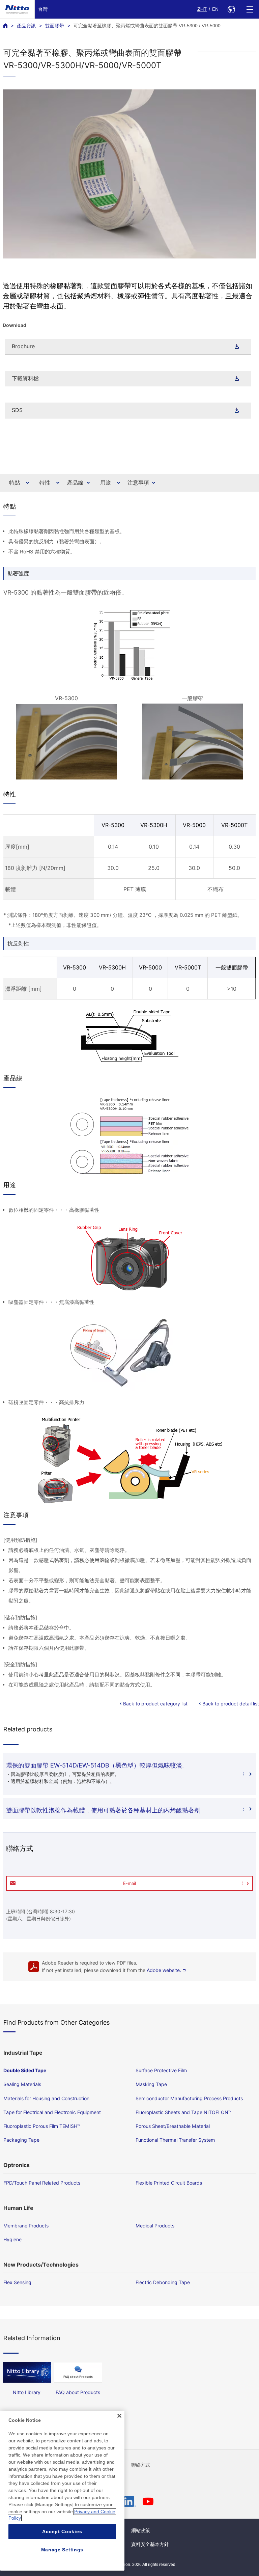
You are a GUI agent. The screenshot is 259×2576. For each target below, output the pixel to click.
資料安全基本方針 (150, 2544)
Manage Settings (62, 2550)
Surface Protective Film (161, 2070)
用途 (106, 483)
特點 (15, 483)
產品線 (75, 483)
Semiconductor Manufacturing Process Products (189, 2098)
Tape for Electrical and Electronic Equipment (52, 2112)
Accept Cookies (62, 2531)
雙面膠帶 (55, 26)
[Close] (119, 2416)
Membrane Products (26, 2226)
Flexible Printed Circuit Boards (169, 2183)
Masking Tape (151, 2084)
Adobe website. (164, 1970)
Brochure (23, 346)
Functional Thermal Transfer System (175, 2140)
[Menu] (250, 9)
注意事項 (138, 483)
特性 (45, 483)
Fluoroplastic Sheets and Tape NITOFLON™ (183, 2112)
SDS (17, 410)
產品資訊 (26, 26)
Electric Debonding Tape (163, 2282)
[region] (62, 2491)
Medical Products (155, 2226)
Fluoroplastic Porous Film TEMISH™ (42, 2126)
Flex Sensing (17, 2282)
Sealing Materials (22, 2084)
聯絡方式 (141, 2465)
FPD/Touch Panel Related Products (42, 2183)
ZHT (202, 9)
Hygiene (12, 2239)
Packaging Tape (21, 2140)
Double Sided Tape (25, 2070)
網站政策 (141, 2530)
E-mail (129, 1883)
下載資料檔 (25, 378)
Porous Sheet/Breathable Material (173, 2126)
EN (215, 9)
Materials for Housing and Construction (46, 2098)
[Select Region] (231, 9)
